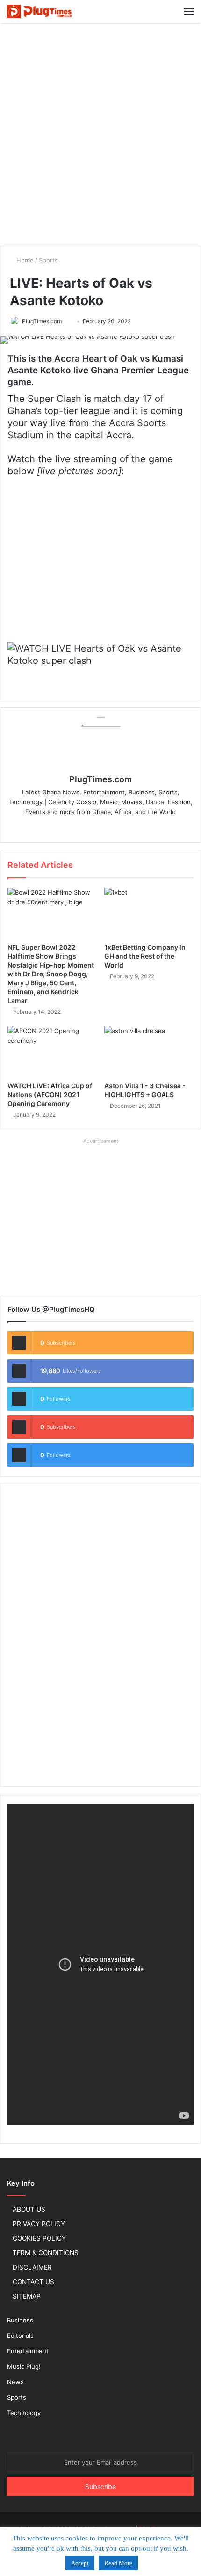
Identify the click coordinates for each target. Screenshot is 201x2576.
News (15, 2382)
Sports (48, 260)
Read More (118, 2563)
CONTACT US (33, 2282)
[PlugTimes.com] (40, 11)
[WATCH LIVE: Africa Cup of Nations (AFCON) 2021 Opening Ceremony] (52, 1051)
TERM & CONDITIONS (46, 2253)
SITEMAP (27, 2296)
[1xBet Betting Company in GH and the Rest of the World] (149, 913)
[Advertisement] (100, 133)
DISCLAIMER (32, 2267)
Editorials (20, 2336)
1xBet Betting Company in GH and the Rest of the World (145, 956)
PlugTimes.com (42, 321)
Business (20, 2320)
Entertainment (28, 2351)
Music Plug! (24, 2366)
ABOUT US (29, 2209)
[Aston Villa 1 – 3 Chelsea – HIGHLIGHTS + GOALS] (149, 1051)
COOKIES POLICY (39, 2238)
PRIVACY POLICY (39, 2224)
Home (24, 260)
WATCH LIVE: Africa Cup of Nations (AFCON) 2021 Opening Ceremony (50, 1095)
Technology (24, 2413)
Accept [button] (80, 2563)
